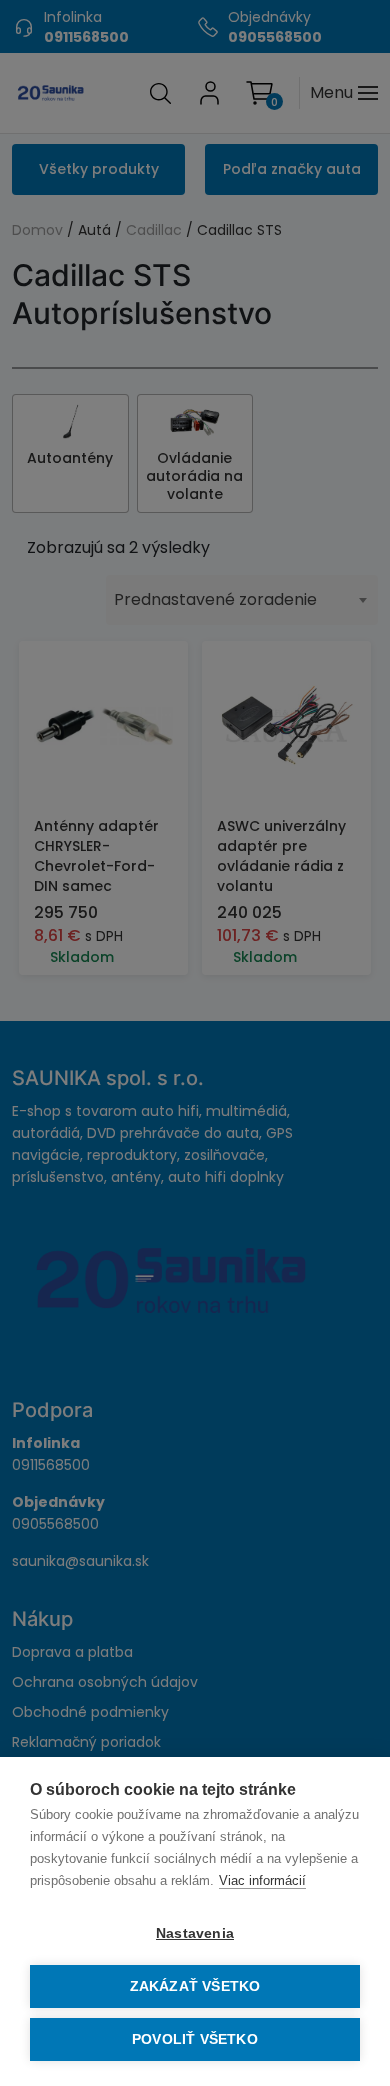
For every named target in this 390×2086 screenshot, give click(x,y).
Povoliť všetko (195, 2039)
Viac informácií (262, 1880)
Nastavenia (195, 1933)
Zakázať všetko (195, 1986)
